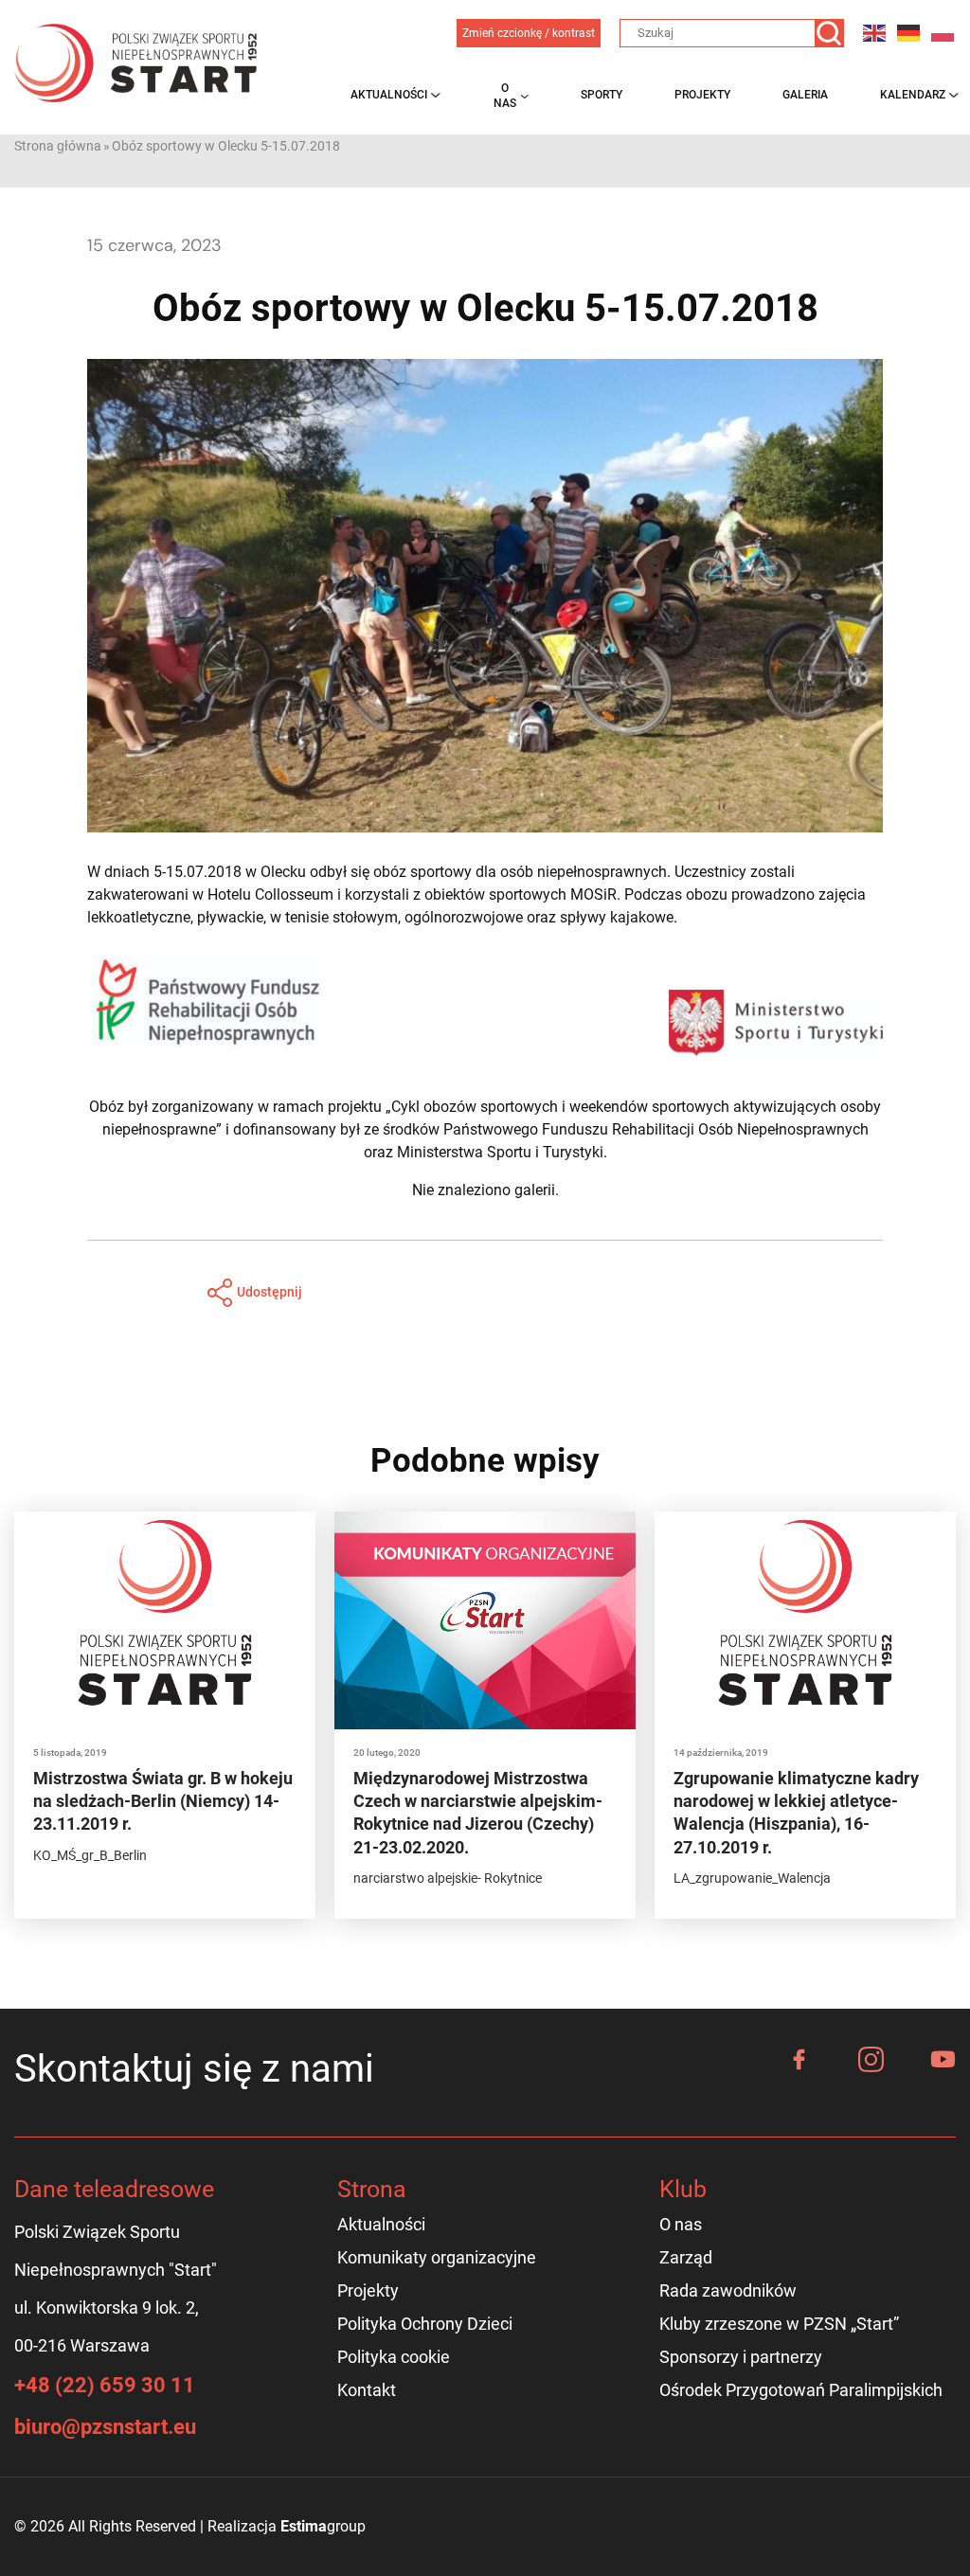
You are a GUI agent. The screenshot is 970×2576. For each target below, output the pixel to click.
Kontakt (367, 2390)
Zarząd (686, 2257)
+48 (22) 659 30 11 (105, 2385)
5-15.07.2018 (198, 872)
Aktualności (389, 95)
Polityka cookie (394, 2357)
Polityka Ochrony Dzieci (425, 2324)
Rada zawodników (728, 2290)
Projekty (702, 95)
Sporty (602, 95)
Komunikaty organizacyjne (437, 2257)
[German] (909, 33)
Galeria (805, 95)
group (323, 2526)
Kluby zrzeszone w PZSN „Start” (779, 2324)
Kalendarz (913, 95)
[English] (875, 33)
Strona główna (58, 146)
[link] (198, 872)
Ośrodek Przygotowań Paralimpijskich (801, 2390)
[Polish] (943, 33)
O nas (505, 96)
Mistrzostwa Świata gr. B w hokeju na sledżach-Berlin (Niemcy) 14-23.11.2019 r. (163, 1801)
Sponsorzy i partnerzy (741, 2357)
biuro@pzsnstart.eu (105, 2427)
